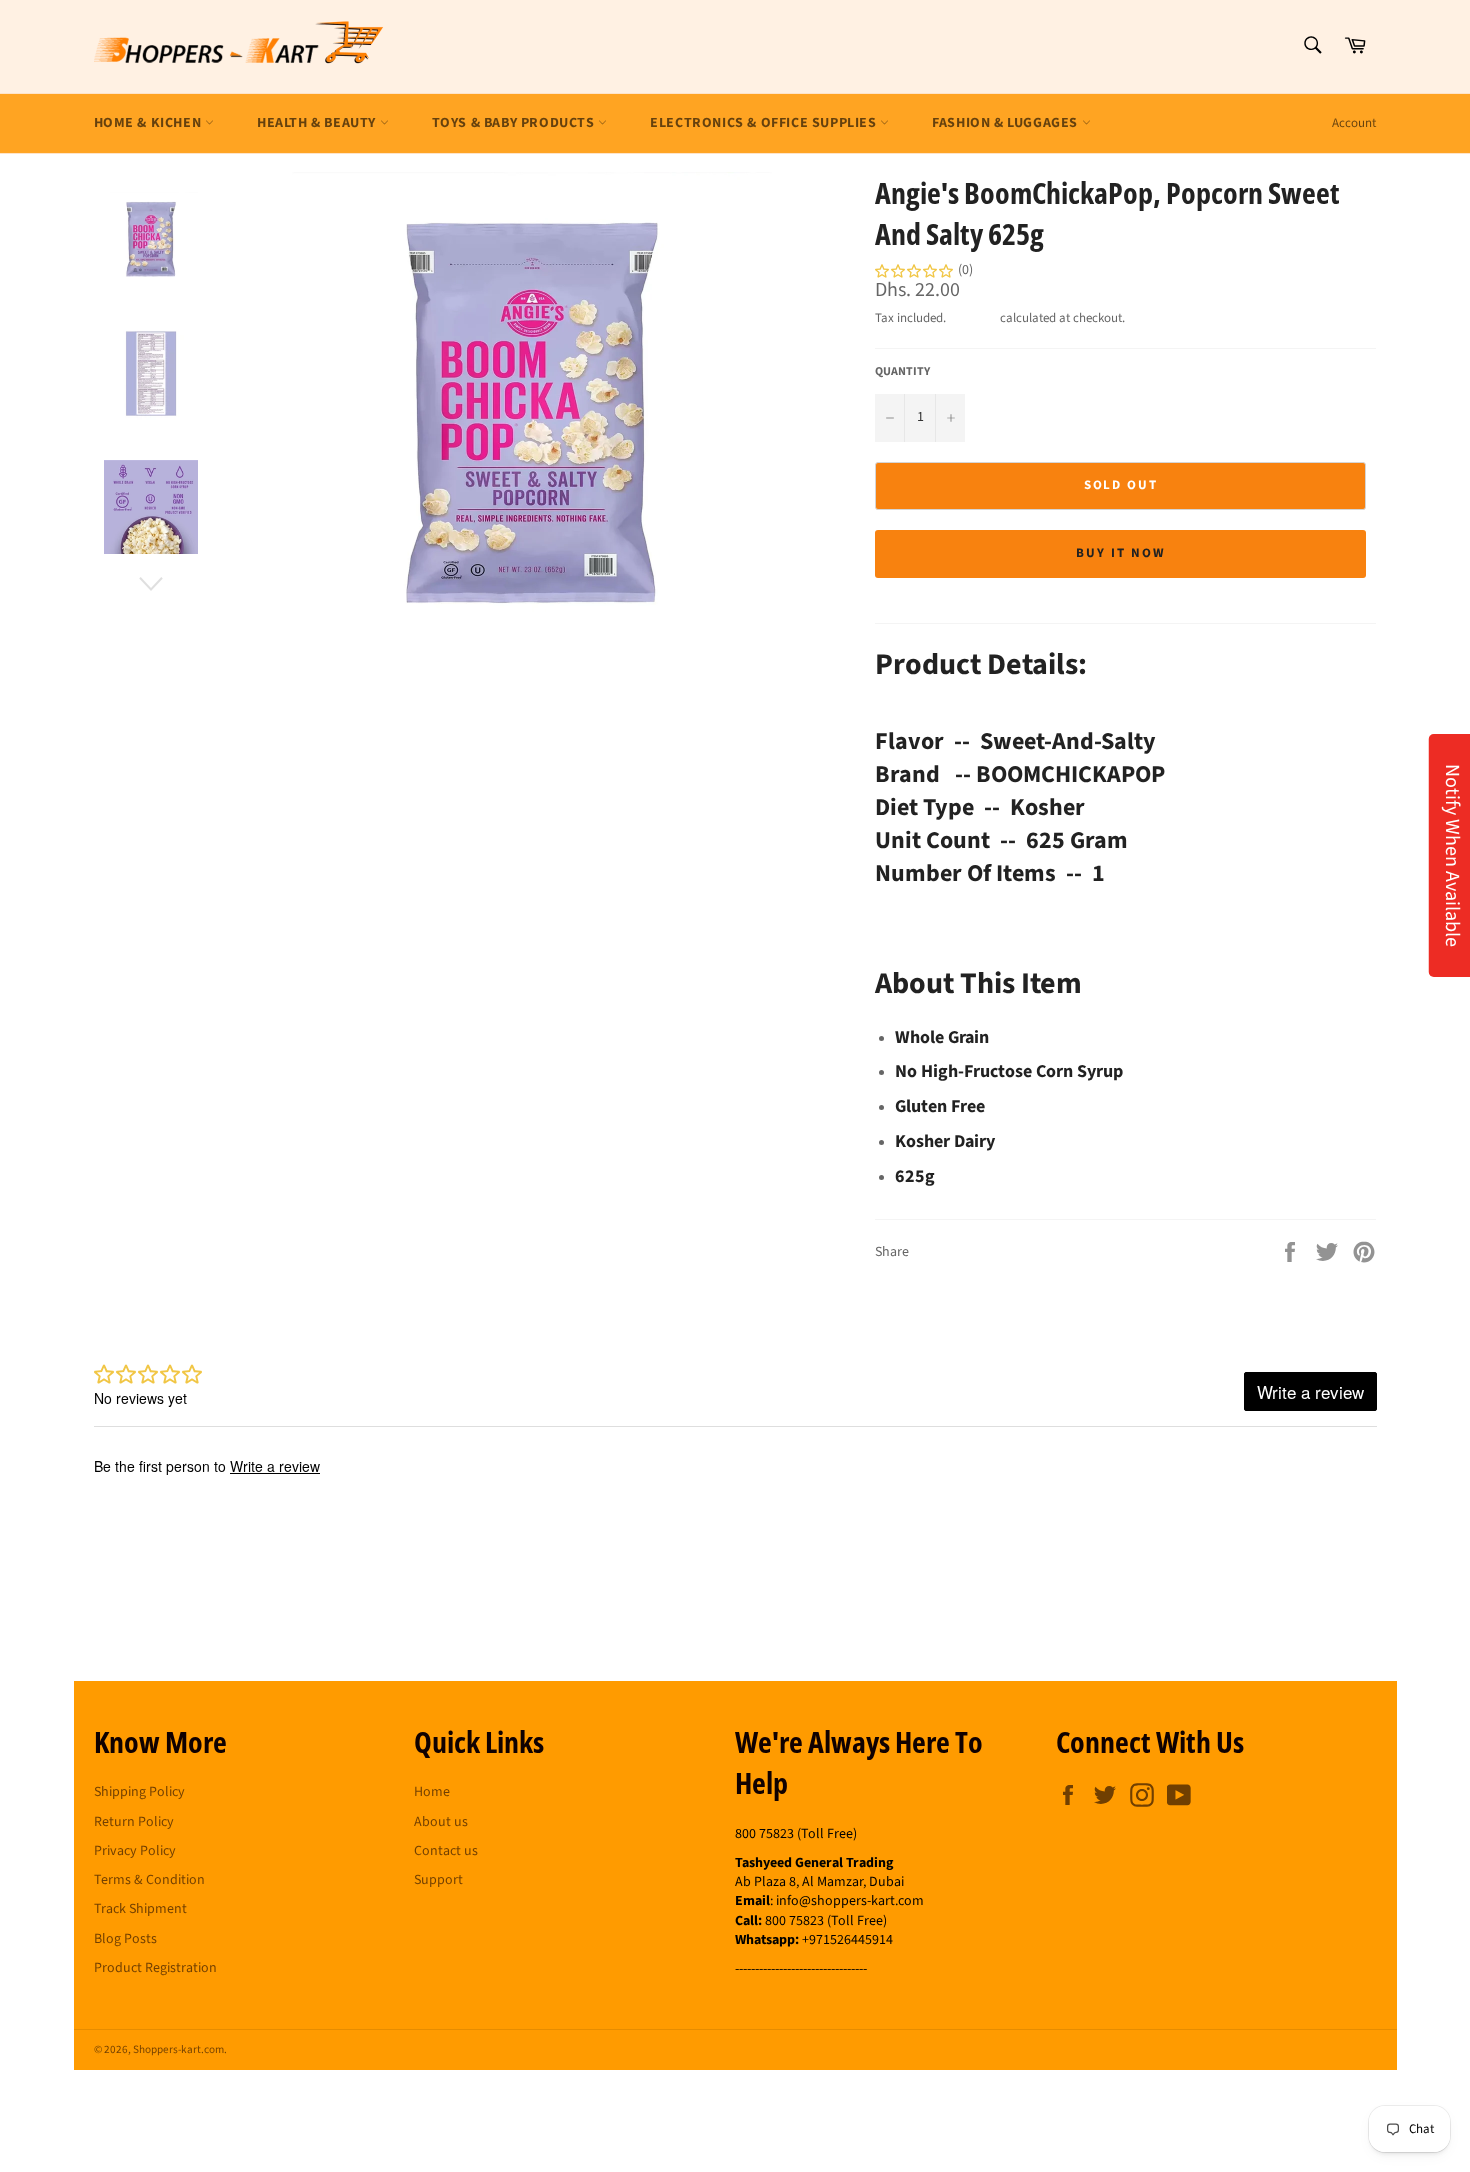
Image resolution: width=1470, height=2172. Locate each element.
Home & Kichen (149, 123)
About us (441, 1822)
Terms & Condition (149, 1880)
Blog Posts (125, 1939)
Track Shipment (140, 1909)
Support (438, 1880)
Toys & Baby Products (515, 123)
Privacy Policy (135, 1851)
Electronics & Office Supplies (765, 123)
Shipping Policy (139, 1792)
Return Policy (134, 1822)
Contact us (446, 1851)
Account (1354, 123)
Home (432, 1792)
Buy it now (1121, 553)
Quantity (902, 372)
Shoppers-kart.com (178, 2049)
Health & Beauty (318, 123)
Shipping (973, 318)
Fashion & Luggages (1006, 123)
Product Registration (155, 1968)
